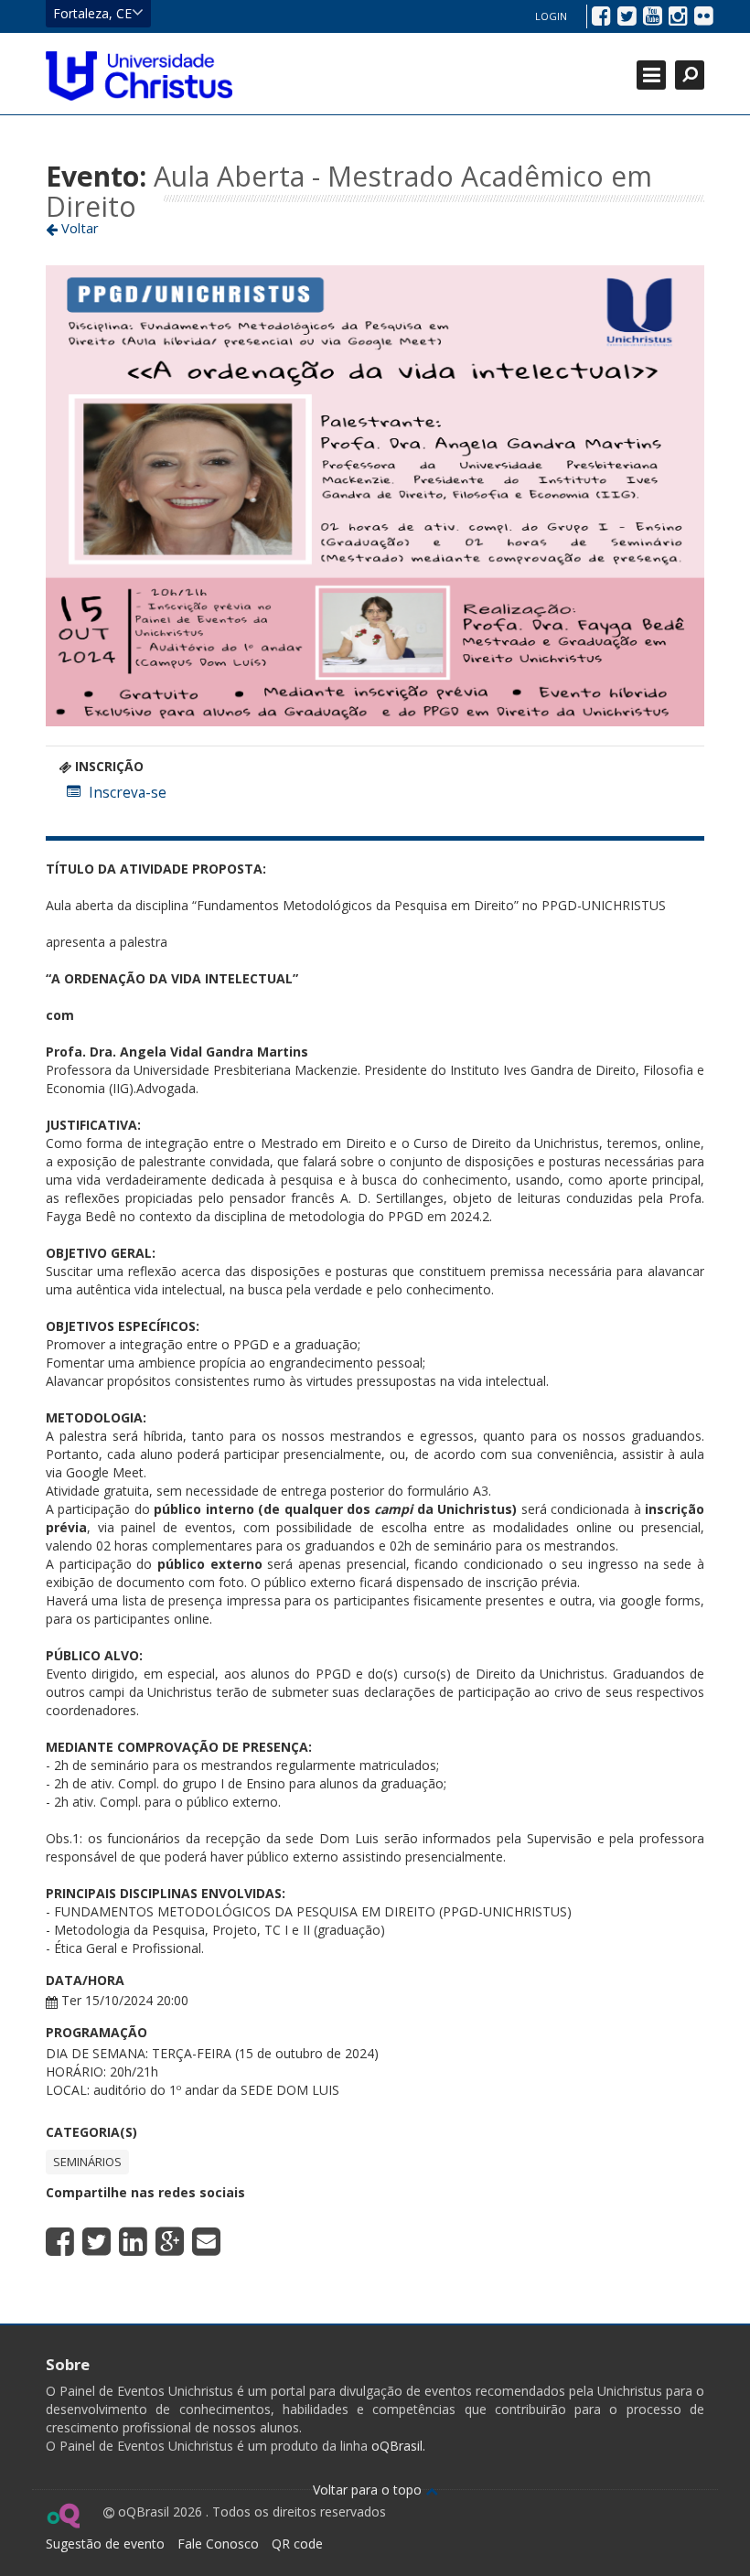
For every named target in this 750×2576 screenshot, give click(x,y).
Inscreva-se (128, 793)
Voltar (78, 228)
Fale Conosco (218, 2544)
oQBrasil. (396, 2446)
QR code (297, 2544)
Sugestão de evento (105, 2544)
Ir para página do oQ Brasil (63, 2516)
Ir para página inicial (139, 76)
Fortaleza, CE (92, 13)
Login (551, 16)
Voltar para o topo (369, 2490)
